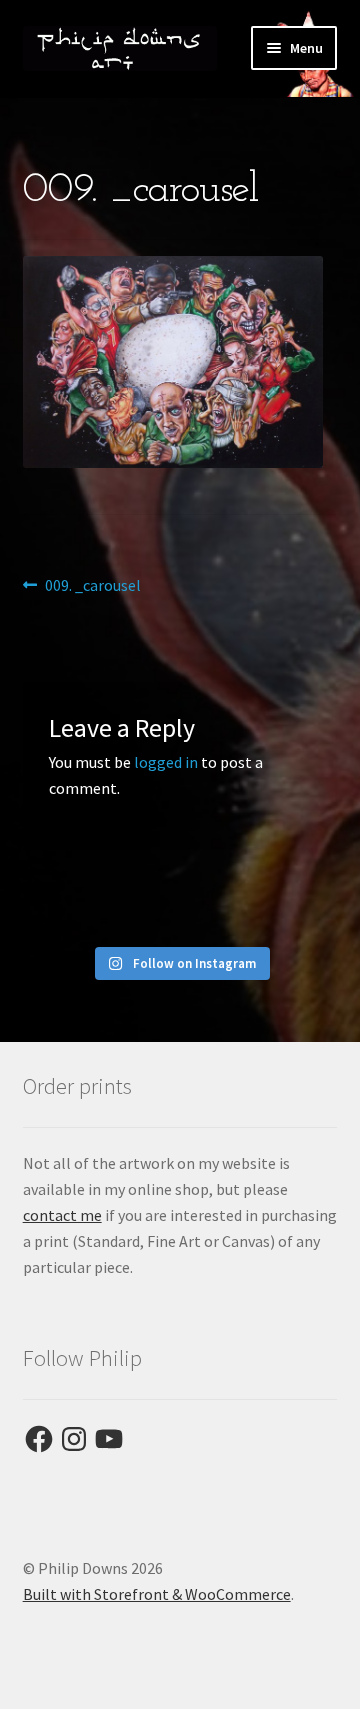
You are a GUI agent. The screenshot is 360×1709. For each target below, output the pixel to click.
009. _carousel (92, 586)
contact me (62, 1215)
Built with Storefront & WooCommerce (157, 1594)
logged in (166, 762)
